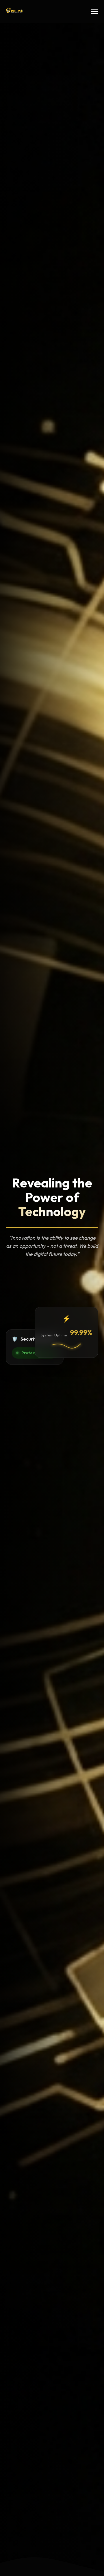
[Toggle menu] (95, 11)
